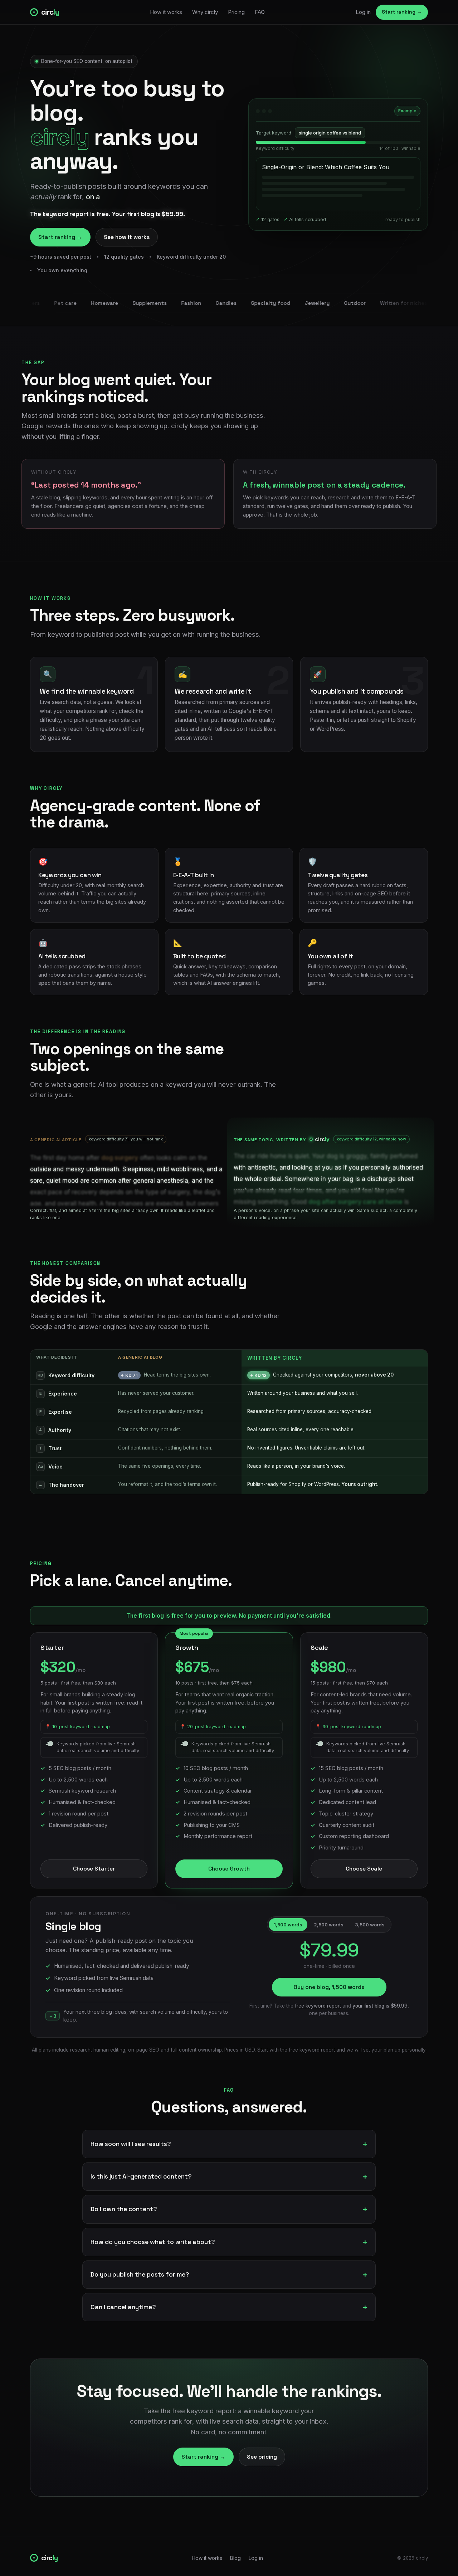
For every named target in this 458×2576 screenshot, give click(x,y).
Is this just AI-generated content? (141, 2176)
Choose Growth (229, 1869)
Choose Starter (94, 1869)
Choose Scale (364, 1869)
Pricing (236, 12)
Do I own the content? (124, 2209)
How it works (166, 12)
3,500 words (370, 1925)
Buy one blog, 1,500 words (329, 1987)
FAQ (260, 12)
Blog (235, 2558)
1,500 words (288, 1925)
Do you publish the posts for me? (140, 2274)
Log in (363, 12)
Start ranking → (402, 12)
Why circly (205, 12)
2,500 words (329, 1925)
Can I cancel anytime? (123, 2307)
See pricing (262, 2457)
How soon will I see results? (131, 2144)
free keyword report (318, 2006)
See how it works (127, 237)
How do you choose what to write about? (153, 2242)
